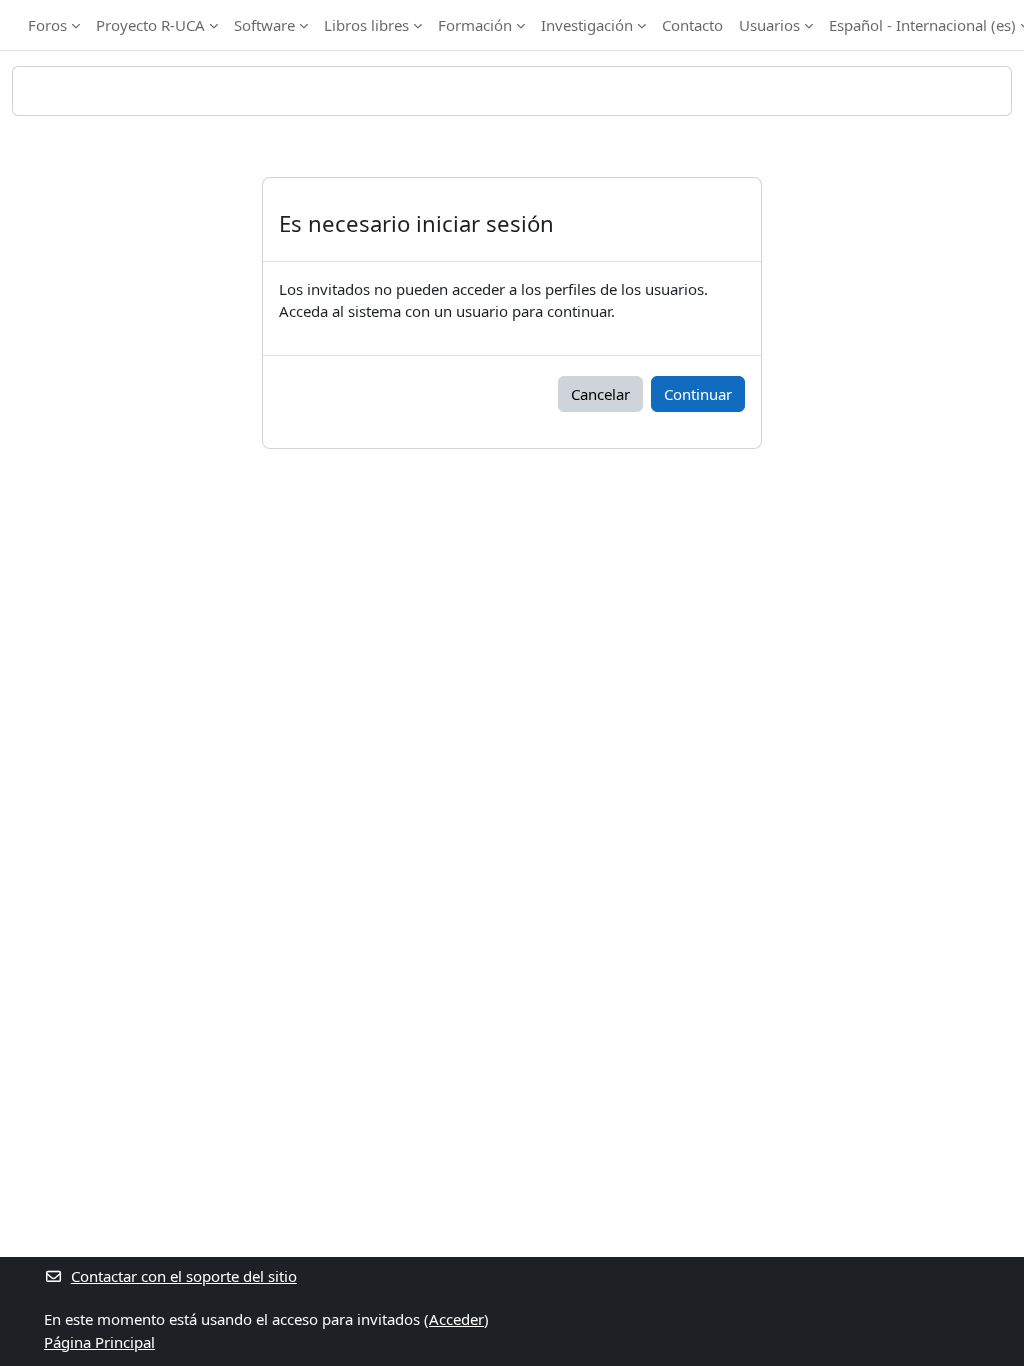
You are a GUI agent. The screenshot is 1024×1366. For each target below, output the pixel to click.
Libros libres (366, 25)
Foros (47, 25)
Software (264, 25)
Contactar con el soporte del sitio (184, 1276)
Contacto (692, 25)
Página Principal (99, 1342)
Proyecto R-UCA (150, 25)
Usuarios (769, 25)
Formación (475, 25)
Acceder (456, 1319)
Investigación (587, 25)
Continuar (698, 394)
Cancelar (600, 394)
